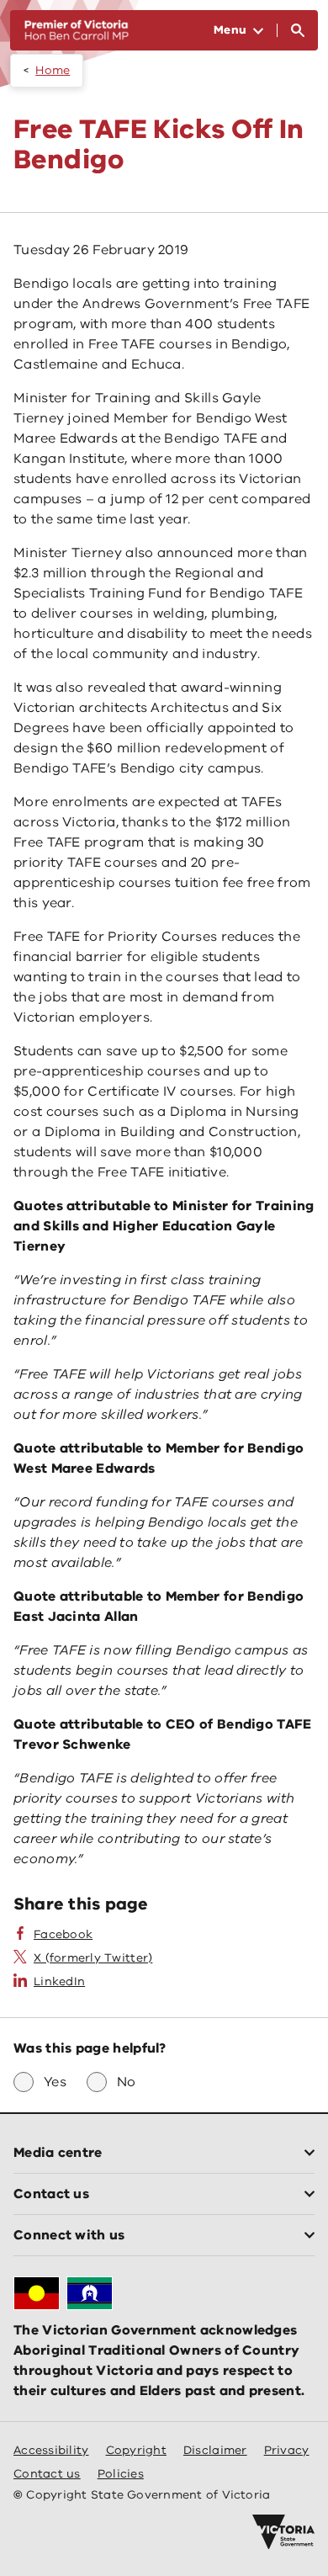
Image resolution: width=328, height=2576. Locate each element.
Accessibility (51, 2450)
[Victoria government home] (283, 2532)
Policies (121, 2474)
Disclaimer (215, 2450)
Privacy (287, 2450)
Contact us (47, 2474)
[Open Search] (298, 30)
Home (53, 70)
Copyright (136, 2450)
